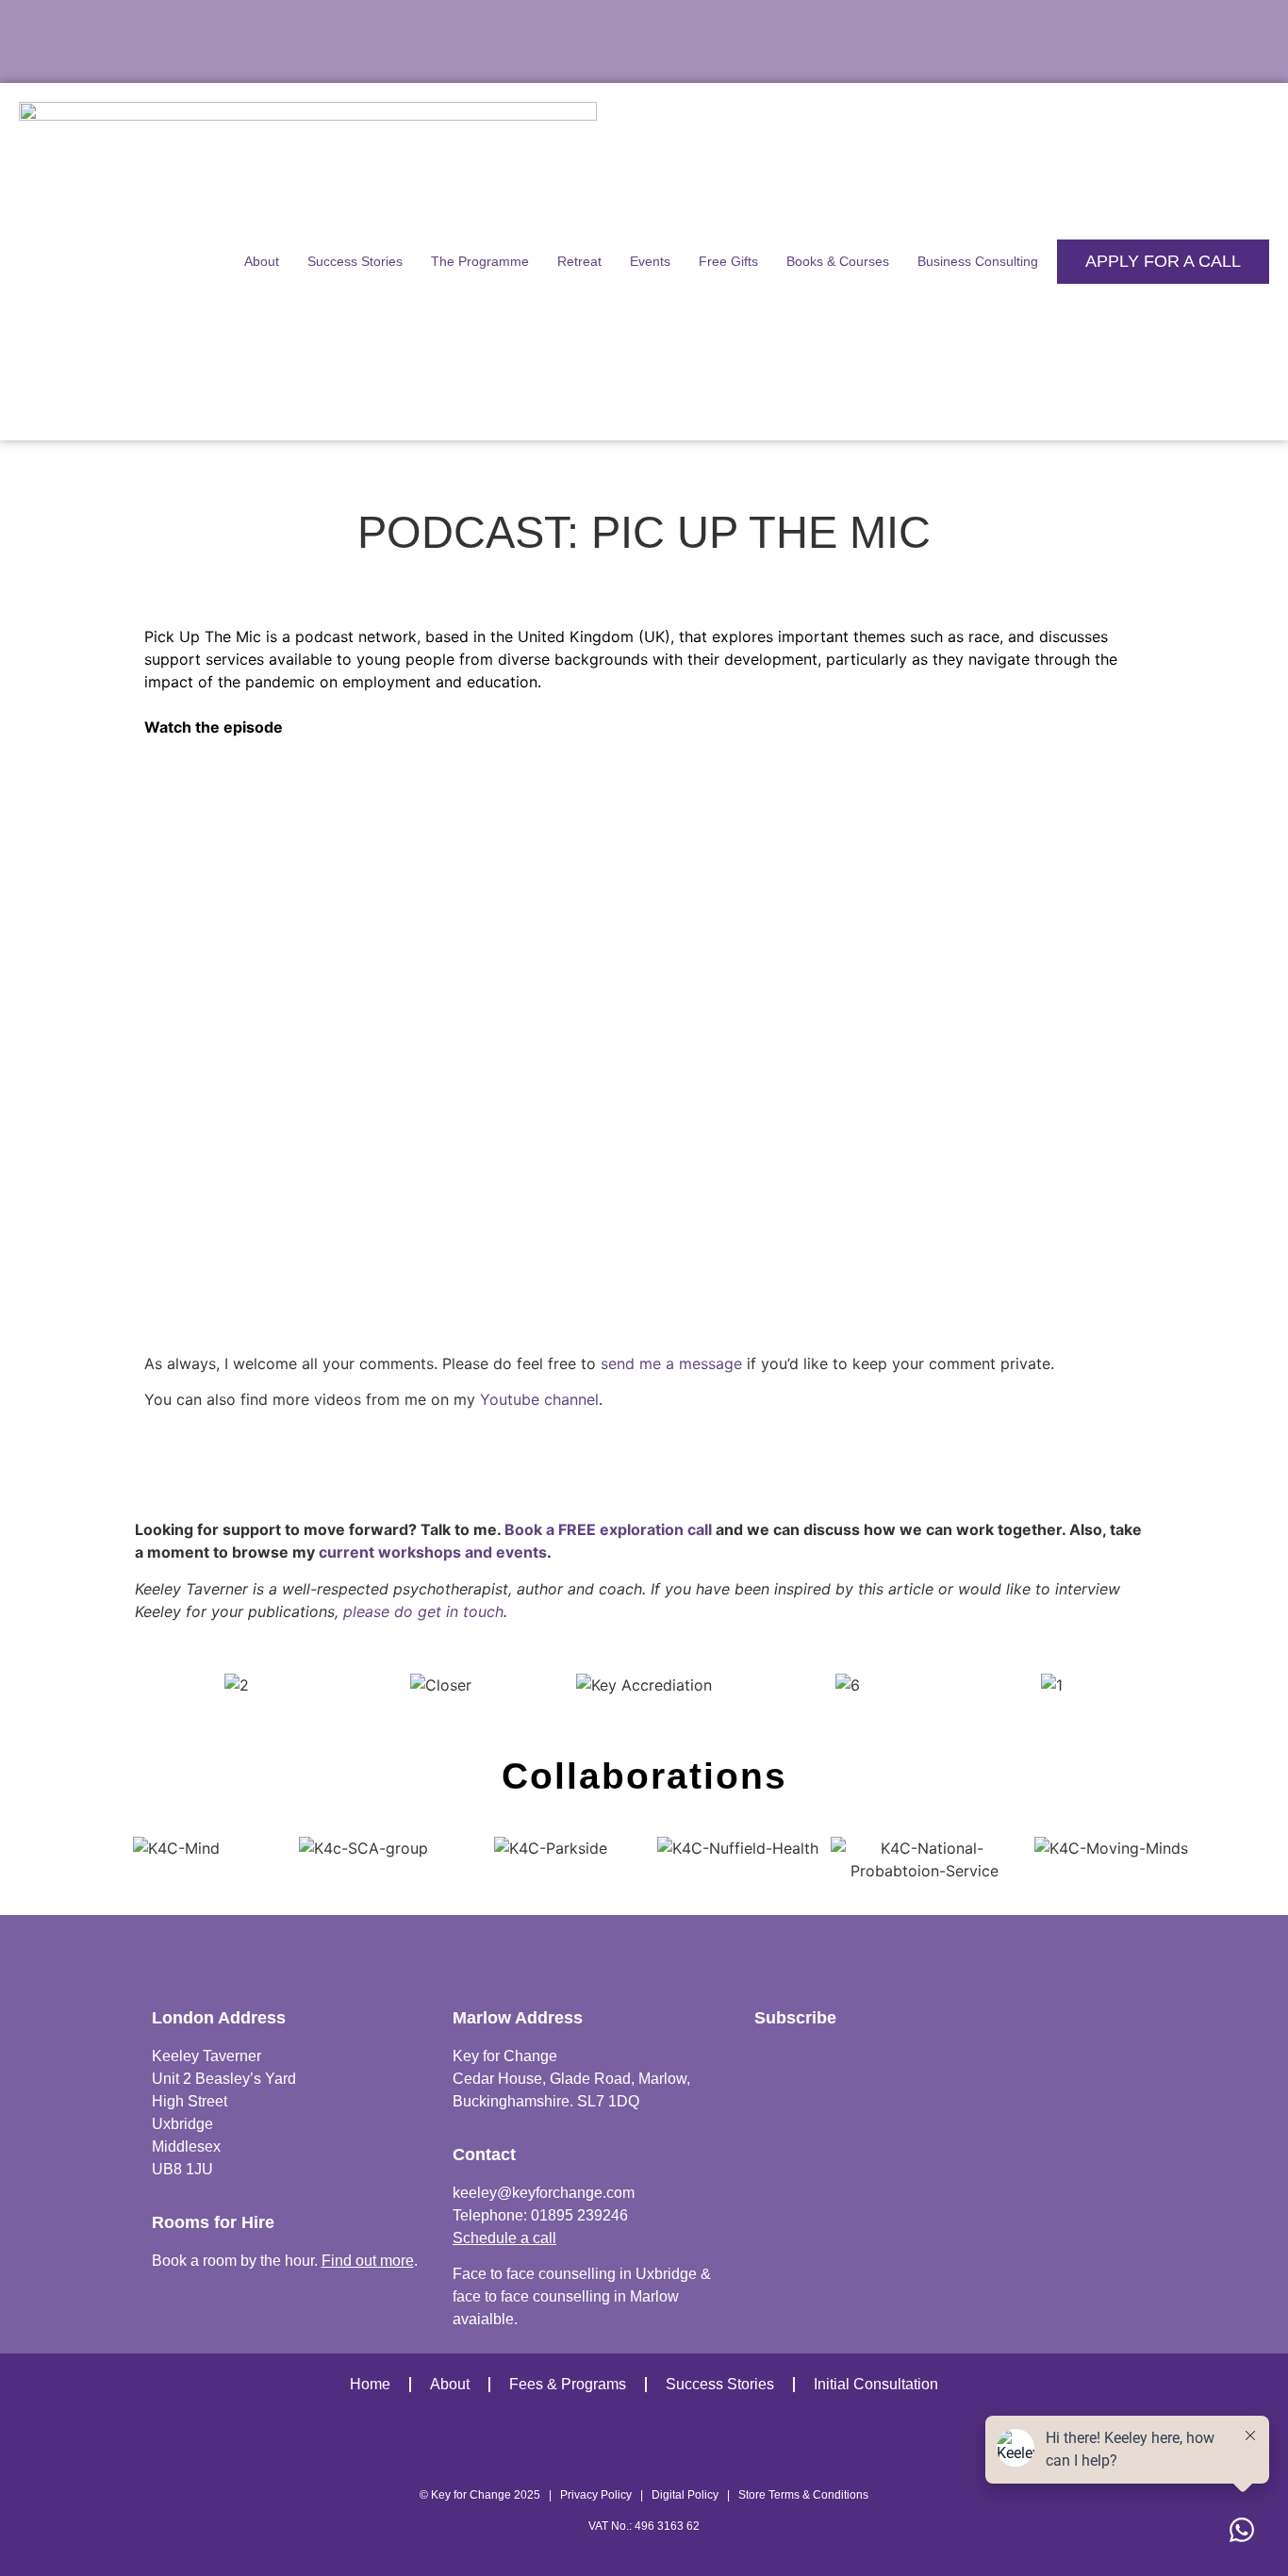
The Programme (480, 261)
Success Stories (355, 261)
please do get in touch (423, 1611)
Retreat (579, 261)
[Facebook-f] (725, 2446)
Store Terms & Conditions (803, 2495)
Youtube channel (539, 1399)
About (262, 261)
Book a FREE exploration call (608, 1529)
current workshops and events (433, 1552)
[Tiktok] (644, 2446)
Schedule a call (504, 2238)
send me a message (671, 1363)
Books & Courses (838, 261)
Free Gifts (728, 261)
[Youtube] (564, 2446)
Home (370, 2384)
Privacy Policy (596, 2495)
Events (650, 261)
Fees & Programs (568, 2384)
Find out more (368, 2261)
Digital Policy (685, 2495)
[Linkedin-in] (805, 2446)
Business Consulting (978, 261)
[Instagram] (484, 2446)
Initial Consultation (876, 2384)
